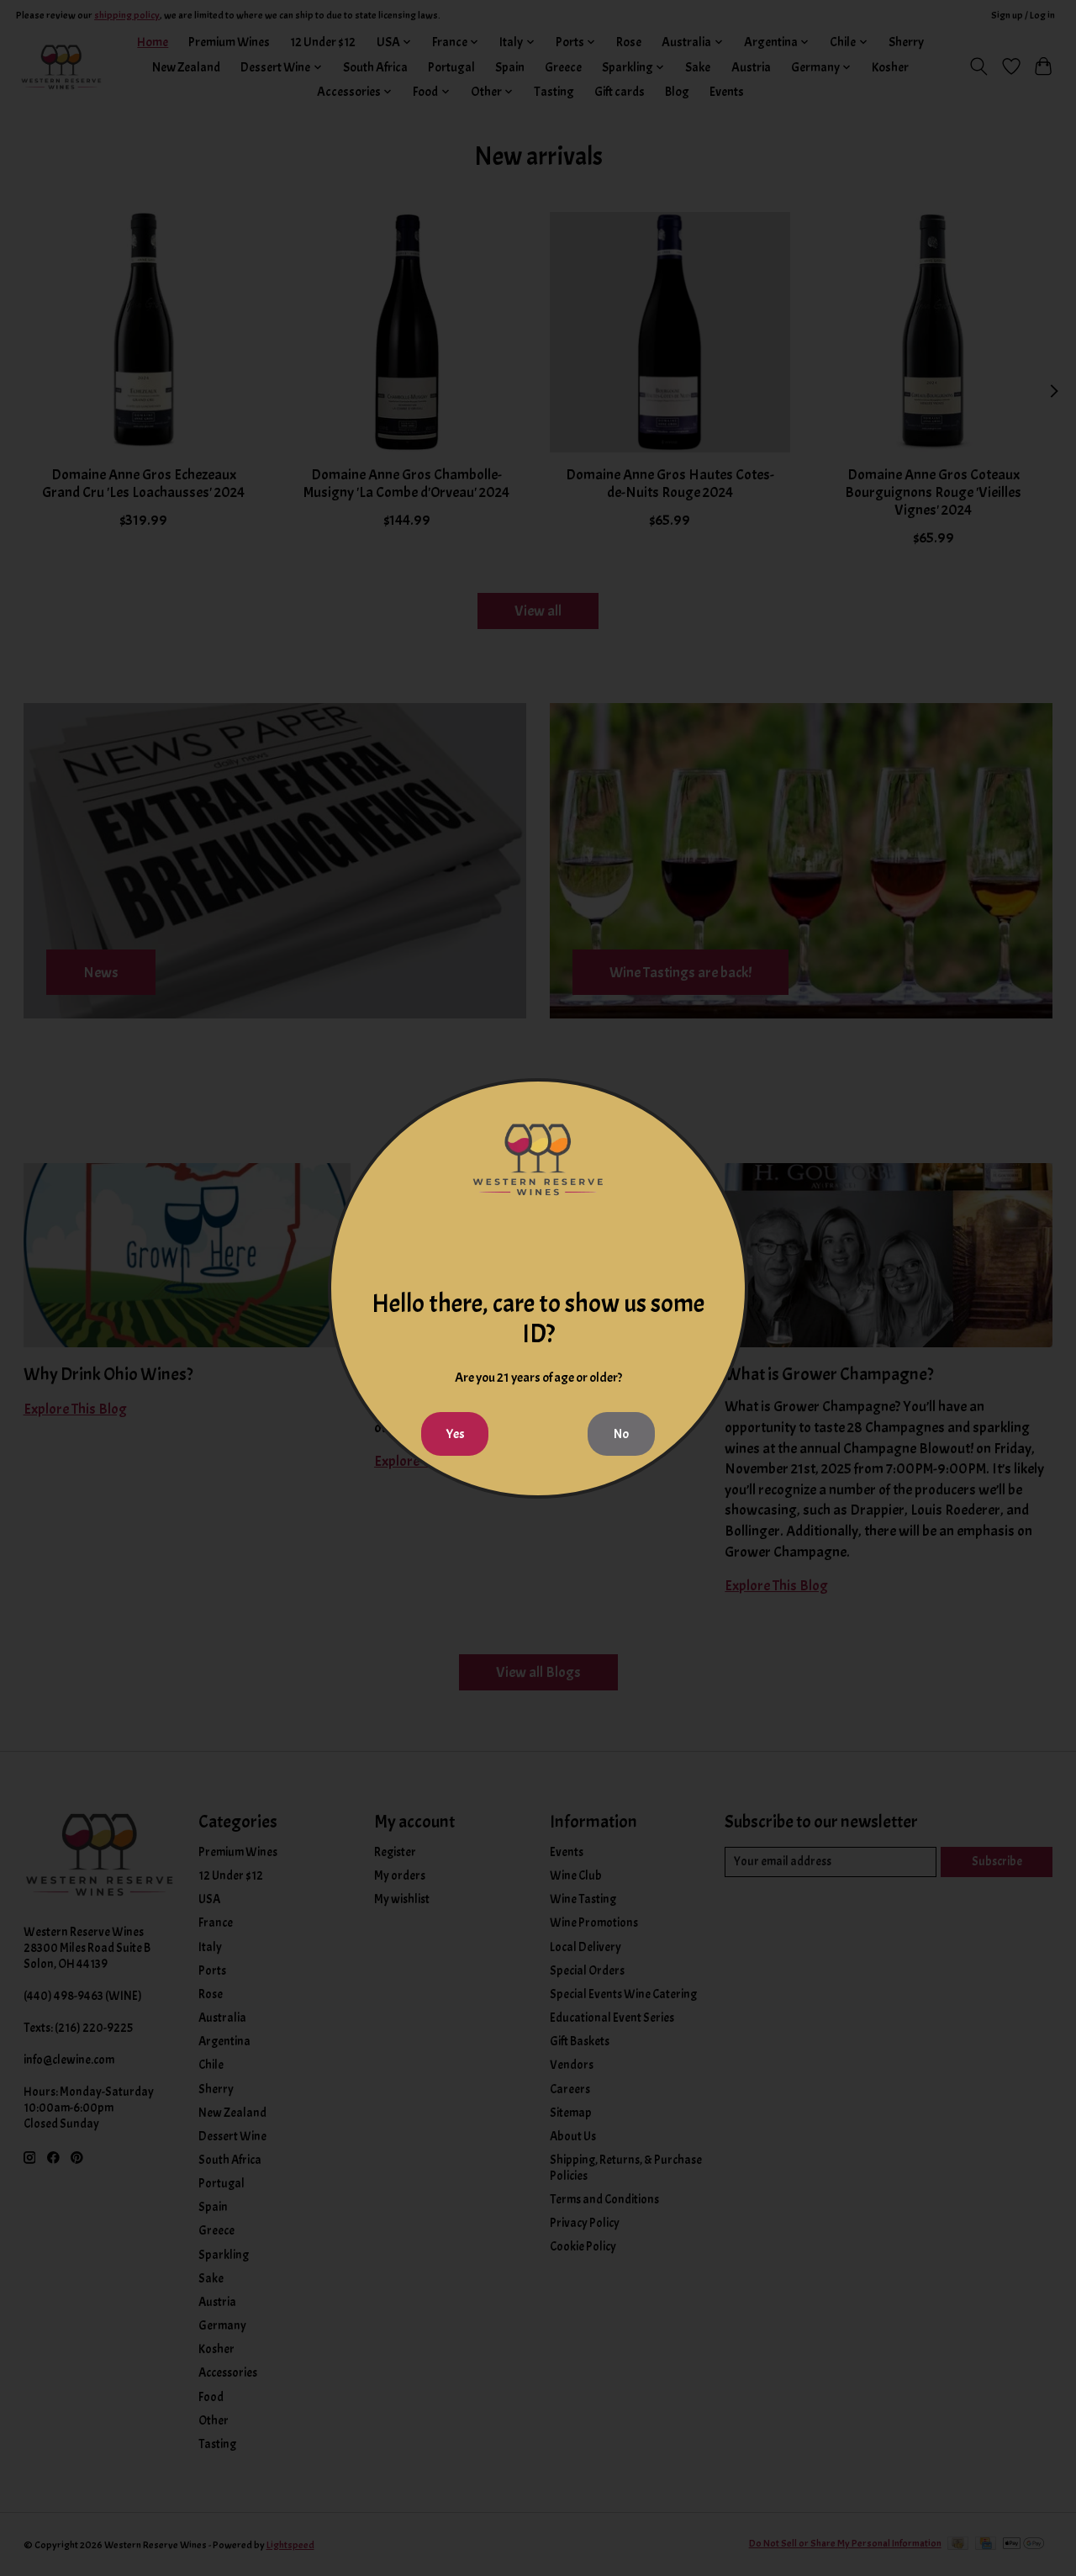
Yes (455, 1434)
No (621, 1434)
